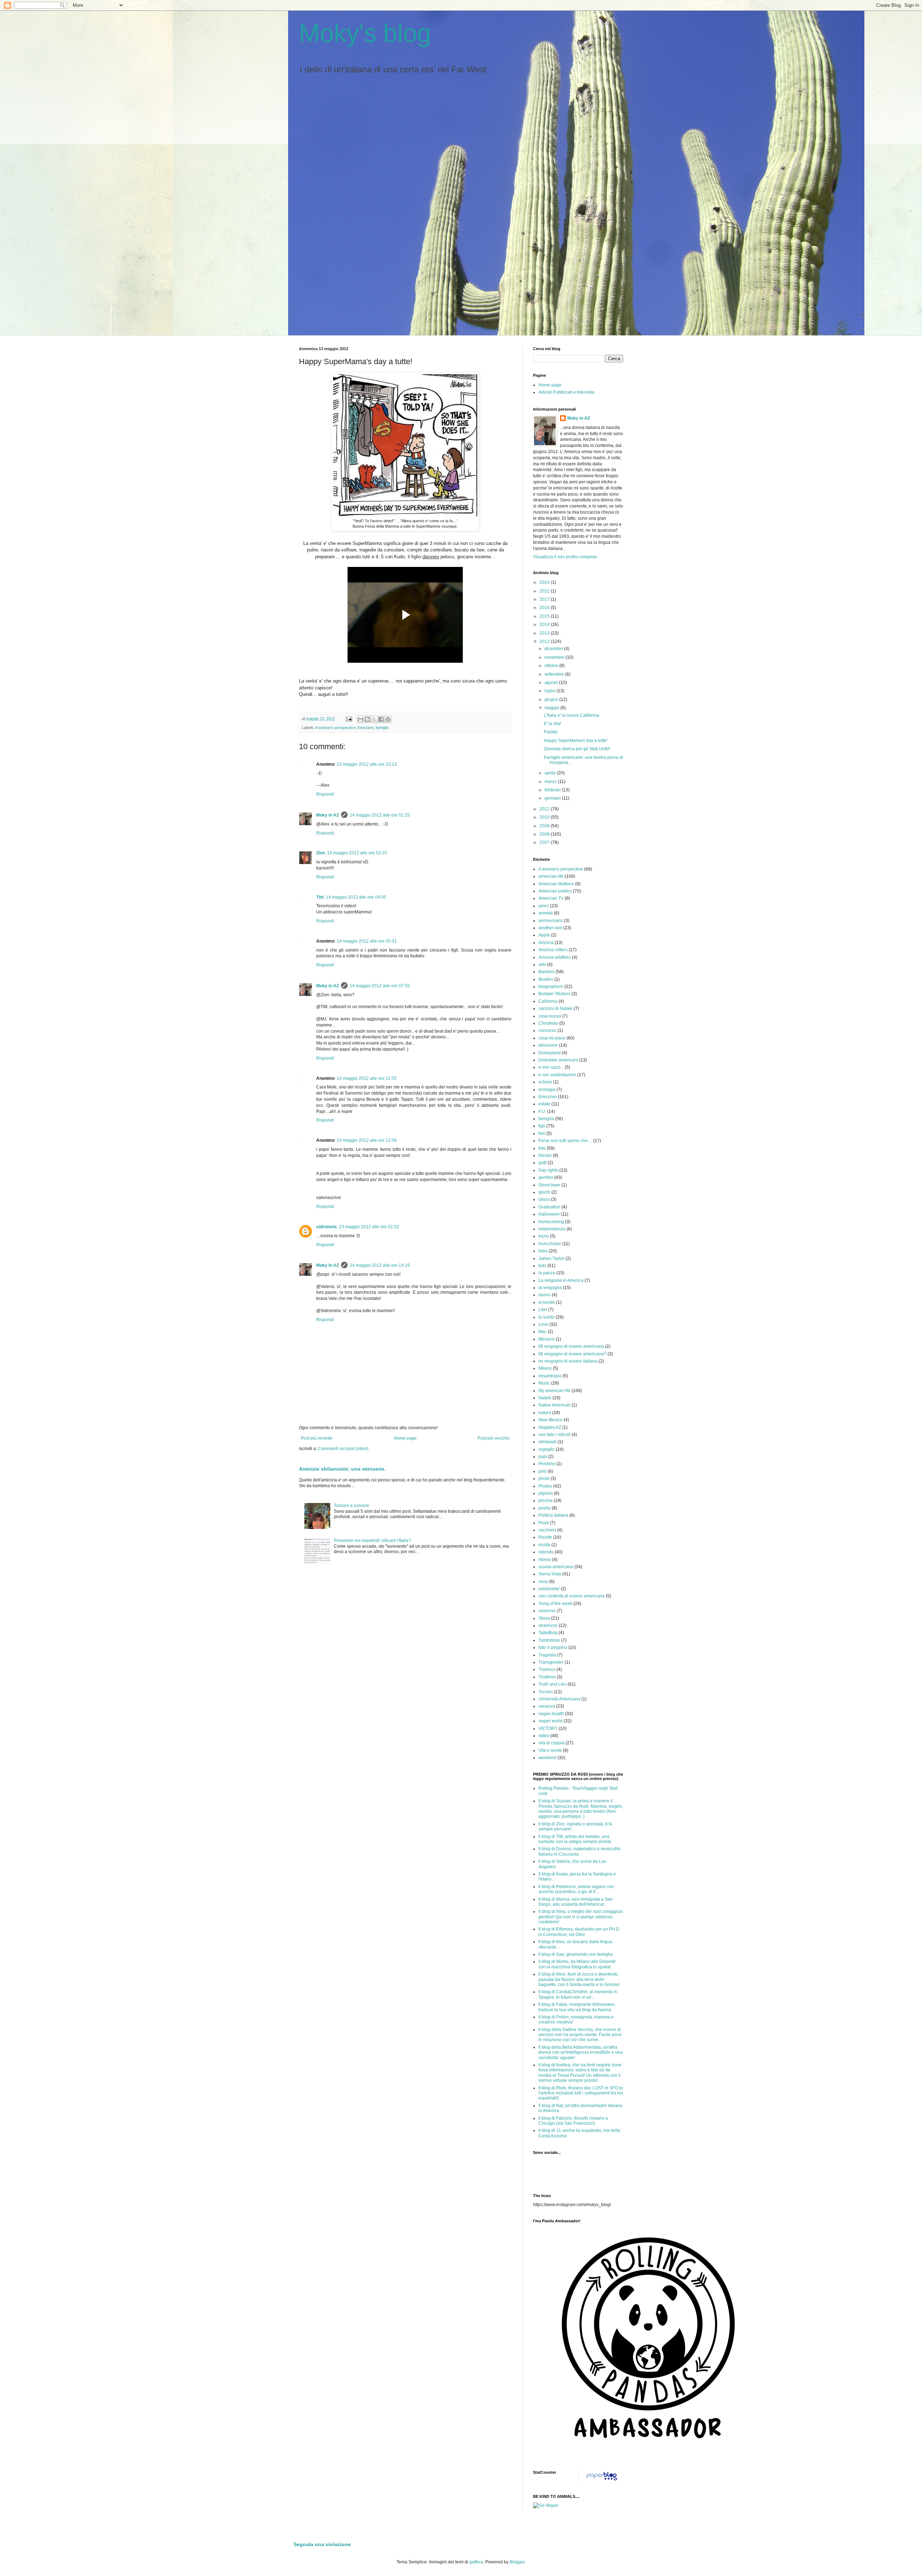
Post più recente (317, 1438)
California (548, 1001)
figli (542, 1126)
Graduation (549, 1207)
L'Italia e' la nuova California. (572, 715)
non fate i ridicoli (554, 1435)
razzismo (547, 1530)
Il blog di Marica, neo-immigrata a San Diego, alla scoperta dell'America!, (576, 1902)
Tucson (546, 1692)
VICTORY (548, 1728)
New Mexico (550, 1420)
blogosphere (551, 987)
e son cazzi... (551, 1067)
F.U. (542, 1112)
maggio (552, 708)
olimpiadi (547, 1442)
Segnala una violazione (322, 2544)
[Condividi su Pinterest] (388, 719)
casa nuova (550, 1016)
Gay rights (548, 1170)
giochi (544, 1192)
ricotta (544, 1545)
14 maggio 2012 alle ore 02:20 (357, 853)
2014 (545, 625)
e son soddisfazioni (557, 1075)
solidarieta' (549, 1589)
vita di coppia (551, 1743)
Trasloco (547, 1669)
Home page (405, 1438)
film (542, 1133)
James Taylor (551, 1258)
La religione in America (561, 1280)
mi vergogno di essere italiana (568, 1361)
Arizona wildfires (555, 957)
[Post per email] (349, 719)
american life (551, 876)
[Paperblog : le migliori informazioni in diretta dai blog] (602, 2481)
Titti (320, 897)
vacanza (547, 1706)
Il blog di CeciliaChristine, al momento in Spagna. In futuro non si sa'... (578, 1994)
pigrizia (546, 1493)
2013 (545, 633)
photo (544, 1479)
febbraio (553, 790)
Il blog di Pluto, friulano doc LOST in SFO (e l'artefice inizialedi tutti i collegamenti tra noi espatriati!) (581, 2093)
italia (543, 1251)
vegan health (551, 1714)
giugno (552, 699)
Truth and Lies (552, 1684)
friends (545, 1155)
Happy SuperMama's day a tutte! (576, 741)
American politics (555, 891)
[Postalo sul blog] (367, 719)
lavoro (545, 1295)
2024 (545, 582)
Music (544, 1383)
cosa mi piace (552, 1038)
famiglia (382, 728)
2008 (545, 834)
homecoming (551, 1222)
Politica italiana (553, 1515)
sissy (543, 1582)
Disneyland (550, 1053)
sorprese (547, 1611)
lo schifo (547, 1317)
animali (546, 913)
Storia (544, 1618)
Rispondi (325, 794)
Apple (544, 935)
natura (545, 1413)
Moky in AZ (328, 815)
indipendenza (552, 1229)
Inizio (544, 1236)
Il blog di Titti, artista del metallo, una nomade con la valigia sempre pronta (575, 1839)
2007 (545, 842)
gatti (543, 1163)
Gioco (544, 1199)
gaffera (476, 2562)
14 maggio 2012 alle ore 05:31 (367, 941)
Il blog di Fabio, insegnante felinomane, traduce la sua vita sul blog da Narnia (577, 2007)
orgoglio (547, 1449)
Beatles (546, 979)
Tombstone (549, 1640)
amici (544, 906)
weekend (547, 1758)
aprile (551, 773)
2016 (545, 608)
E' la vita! (552, 724)
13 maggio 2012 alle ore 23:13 (367, 764)
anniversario (551, 921)
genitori (546, 1177)
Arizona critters (553, 950)
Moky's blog (365, 33)
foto (542, 1148)
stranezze (548, 1625)
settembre (555, 674)
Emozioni (366, 728)
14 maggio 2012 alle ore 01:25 (380, 815)
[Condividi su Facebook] (381, 719)
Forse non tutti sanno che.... (565, 1141)
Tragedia (547, 1655)
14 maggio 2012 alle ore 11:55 (367, 1078)
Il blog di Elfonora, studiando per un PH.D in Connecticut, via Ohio (579, 1932)
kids (542, 1266)
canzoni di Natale (556, 1009)
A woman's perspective (335, 728)
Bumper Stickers (554, 994)
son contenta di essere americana (572, 1596)
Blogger (517, 2562)
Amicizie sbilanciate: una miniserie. (342, 1469)
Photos (545, 1486)
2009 (545, 826)
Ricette (545, 1537)
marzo (551, 782)
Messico (547, 1339)
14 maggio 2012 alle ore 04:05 (356, 897)
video (544, 1736)
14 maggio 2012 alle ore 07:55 (380, 986)
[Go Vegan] (546, 2505)
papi (543, 1457)
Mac (543, 1332)
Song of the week (555, 1604)
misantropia (550, 1376)
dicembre (554, 649)
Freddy (551, 732)
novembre (555, 657)
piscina (545, 1501)
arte (542, 965)
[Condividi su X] (374, 719)
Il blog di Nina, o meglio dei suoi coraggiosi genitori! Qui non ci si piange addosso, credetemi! (581, 1917)
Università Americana (559, 1699)
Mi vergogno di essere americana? (572, 1354)
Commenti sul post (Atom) (343, 1449)
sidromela (326, 1227)
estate (544, 1104)
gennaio (553, 798)
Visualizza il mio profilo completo (565, 557)
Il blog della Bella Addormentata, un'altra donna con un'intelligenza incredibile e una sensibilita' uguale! (581, 2052)
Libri (543, 1310)
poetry (545, 1508)
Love (543, 1324)
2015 (545, 616)
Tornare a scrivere (352, 1506)
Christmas (548, 1023)
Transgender (551, 1662)
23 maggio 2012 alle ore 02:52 (369, 1227)
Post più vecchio (494, 1438)
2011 (545, 809)
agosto (552, 683)
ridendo (546, 1552)
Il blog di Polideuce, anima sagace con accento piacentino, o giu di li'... (576, 1889)
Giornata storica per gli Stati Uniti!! (577, 749)
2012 (545, 641)
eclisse (545, 1082)
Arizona (546, 943)
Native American (554, 1405)
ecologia (547, 1090)
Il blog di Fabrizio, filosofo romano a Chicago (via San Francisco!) (573, 2121)
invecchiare (550, 1244)
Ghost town (549, 1185)
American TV (551, 898)
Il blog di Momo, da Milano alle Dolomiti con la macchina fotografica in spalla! (577, 1964)
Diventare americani (558, 1060)
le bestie (547, 1302)
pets (543, 1471)
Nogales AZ (550, 1427)
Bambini (547, 972)
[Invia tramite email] (361, 719)
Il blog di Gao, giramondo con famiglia (576, 1954)
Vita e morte (550, 1750)
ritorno (545, 1560)
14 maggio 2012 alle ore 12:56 (367, 1140)
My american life (554, 1391)
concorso (547, 1030)
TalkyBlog (548, 1633)
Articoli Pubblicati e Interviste (567, 392)
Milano (545, 1368)
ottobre (552, 666)
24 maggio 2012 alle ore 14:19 (380, 1265)
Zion (321, 853)
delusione (548, 1045)
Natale (545, 1398)
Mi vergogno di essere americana (571, 1346)
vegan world (550, 1721)
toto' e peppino (553, 1647)
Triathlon (547, 1677)
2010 (545, 817)
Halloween (549, 1214)
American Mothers (556, 884)
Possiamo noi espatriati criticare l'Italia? (372, 1540)
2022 (545, 591)
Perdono (547, 1464)
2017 (545, 599)
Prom (544, 1523)
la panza (547, 1273)
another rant (550, 928)
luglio (550, 691)
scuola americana (556, 1567)
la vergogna (550, 1288)
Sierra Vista (550, 1574)
